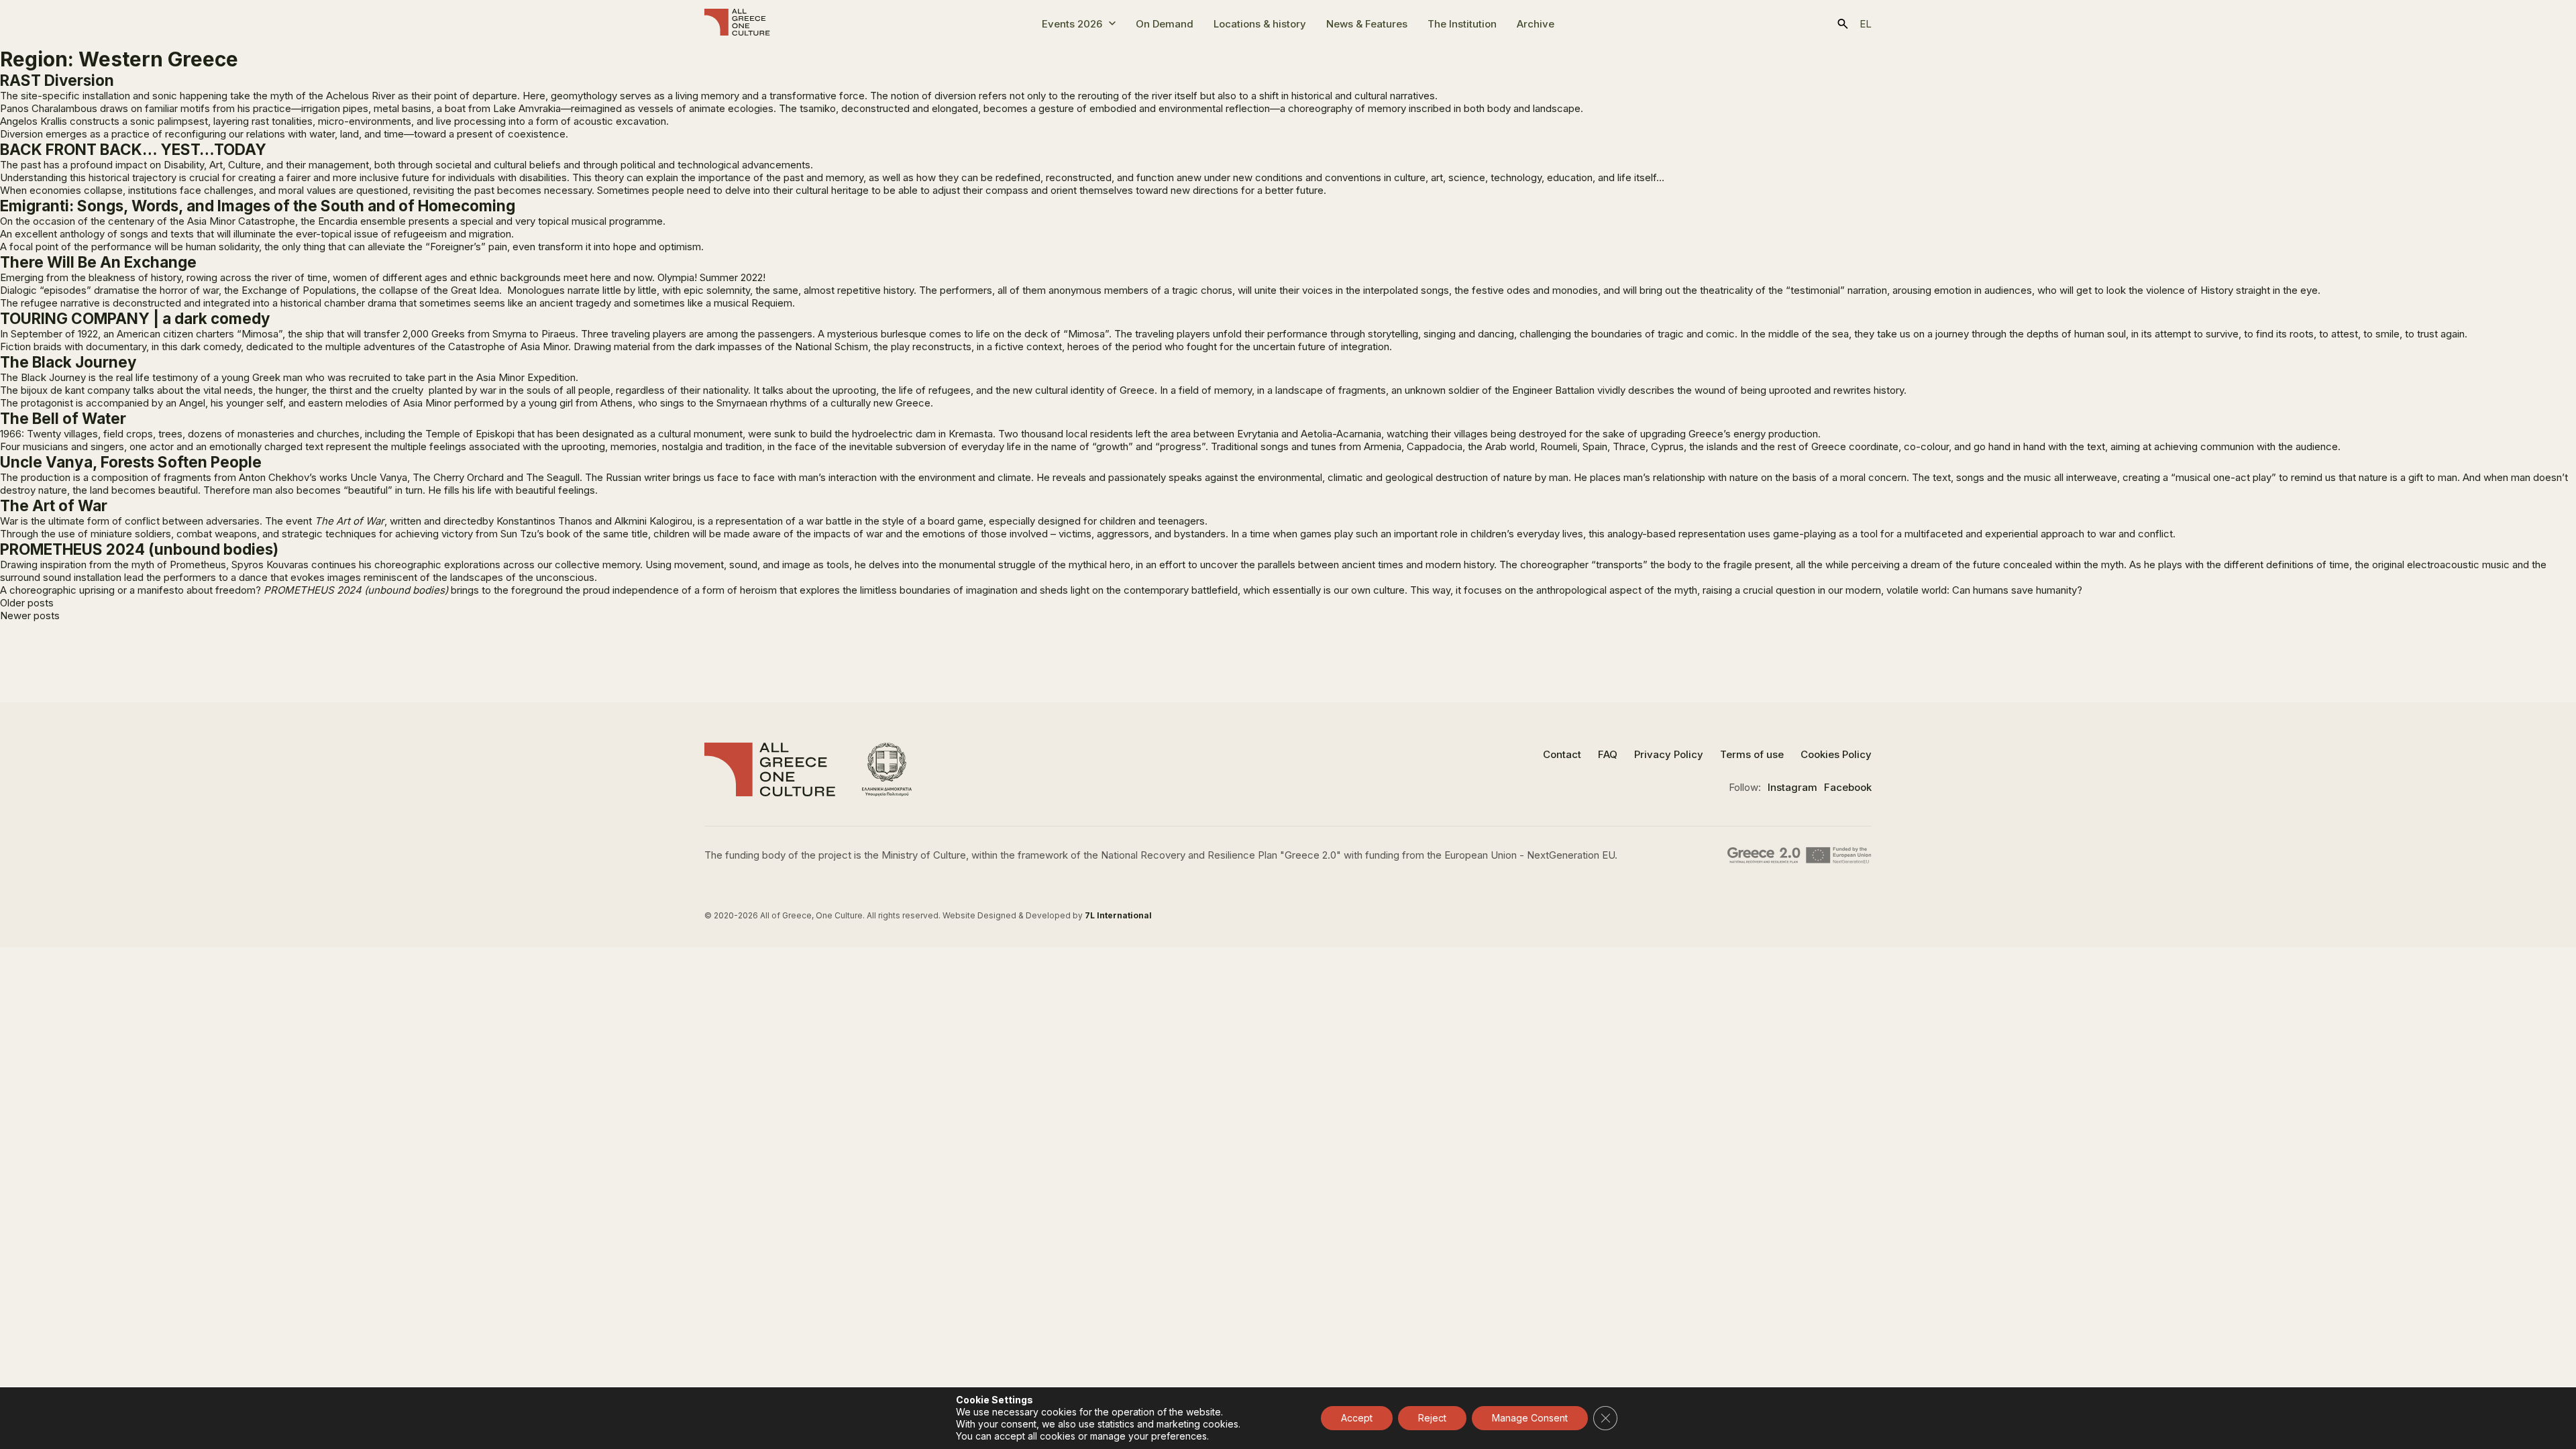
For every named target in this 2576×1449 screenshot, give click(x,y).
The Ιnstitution (1462, 24)
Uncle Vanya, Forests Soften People (131, 462)
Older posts (27, 603)
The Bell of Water (63, 418)
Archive (1536, 24)
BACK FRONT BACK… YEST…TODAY (133, 149)
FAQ (1608, 754)
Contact (1562, 754)
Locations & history (1260, 24)
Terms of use (1752, 754)
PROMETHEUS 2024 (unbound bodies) (139, 549)
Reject (1432, 1418)
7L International (1118, 915)
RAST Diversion (57, 80)
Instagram (1792, 787)
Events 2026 (1072, 24)
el (1866, 24)
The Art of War (54, 505)
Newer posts (30, 615)
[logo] (737, 23)
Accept (1357, 1418)
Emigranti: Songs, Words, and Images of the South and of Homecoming (258, 206)
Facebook (1848, 787)
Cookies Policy (1836, 754)
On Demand (1165, 24)
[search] (1843, 24)
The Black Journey (68, 362)
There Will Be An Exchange (98, 262)
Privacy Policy (1669, 754)
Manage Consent (1530, 1418)
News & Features (1367, 24)
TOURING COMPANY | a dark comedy (135, 318)
